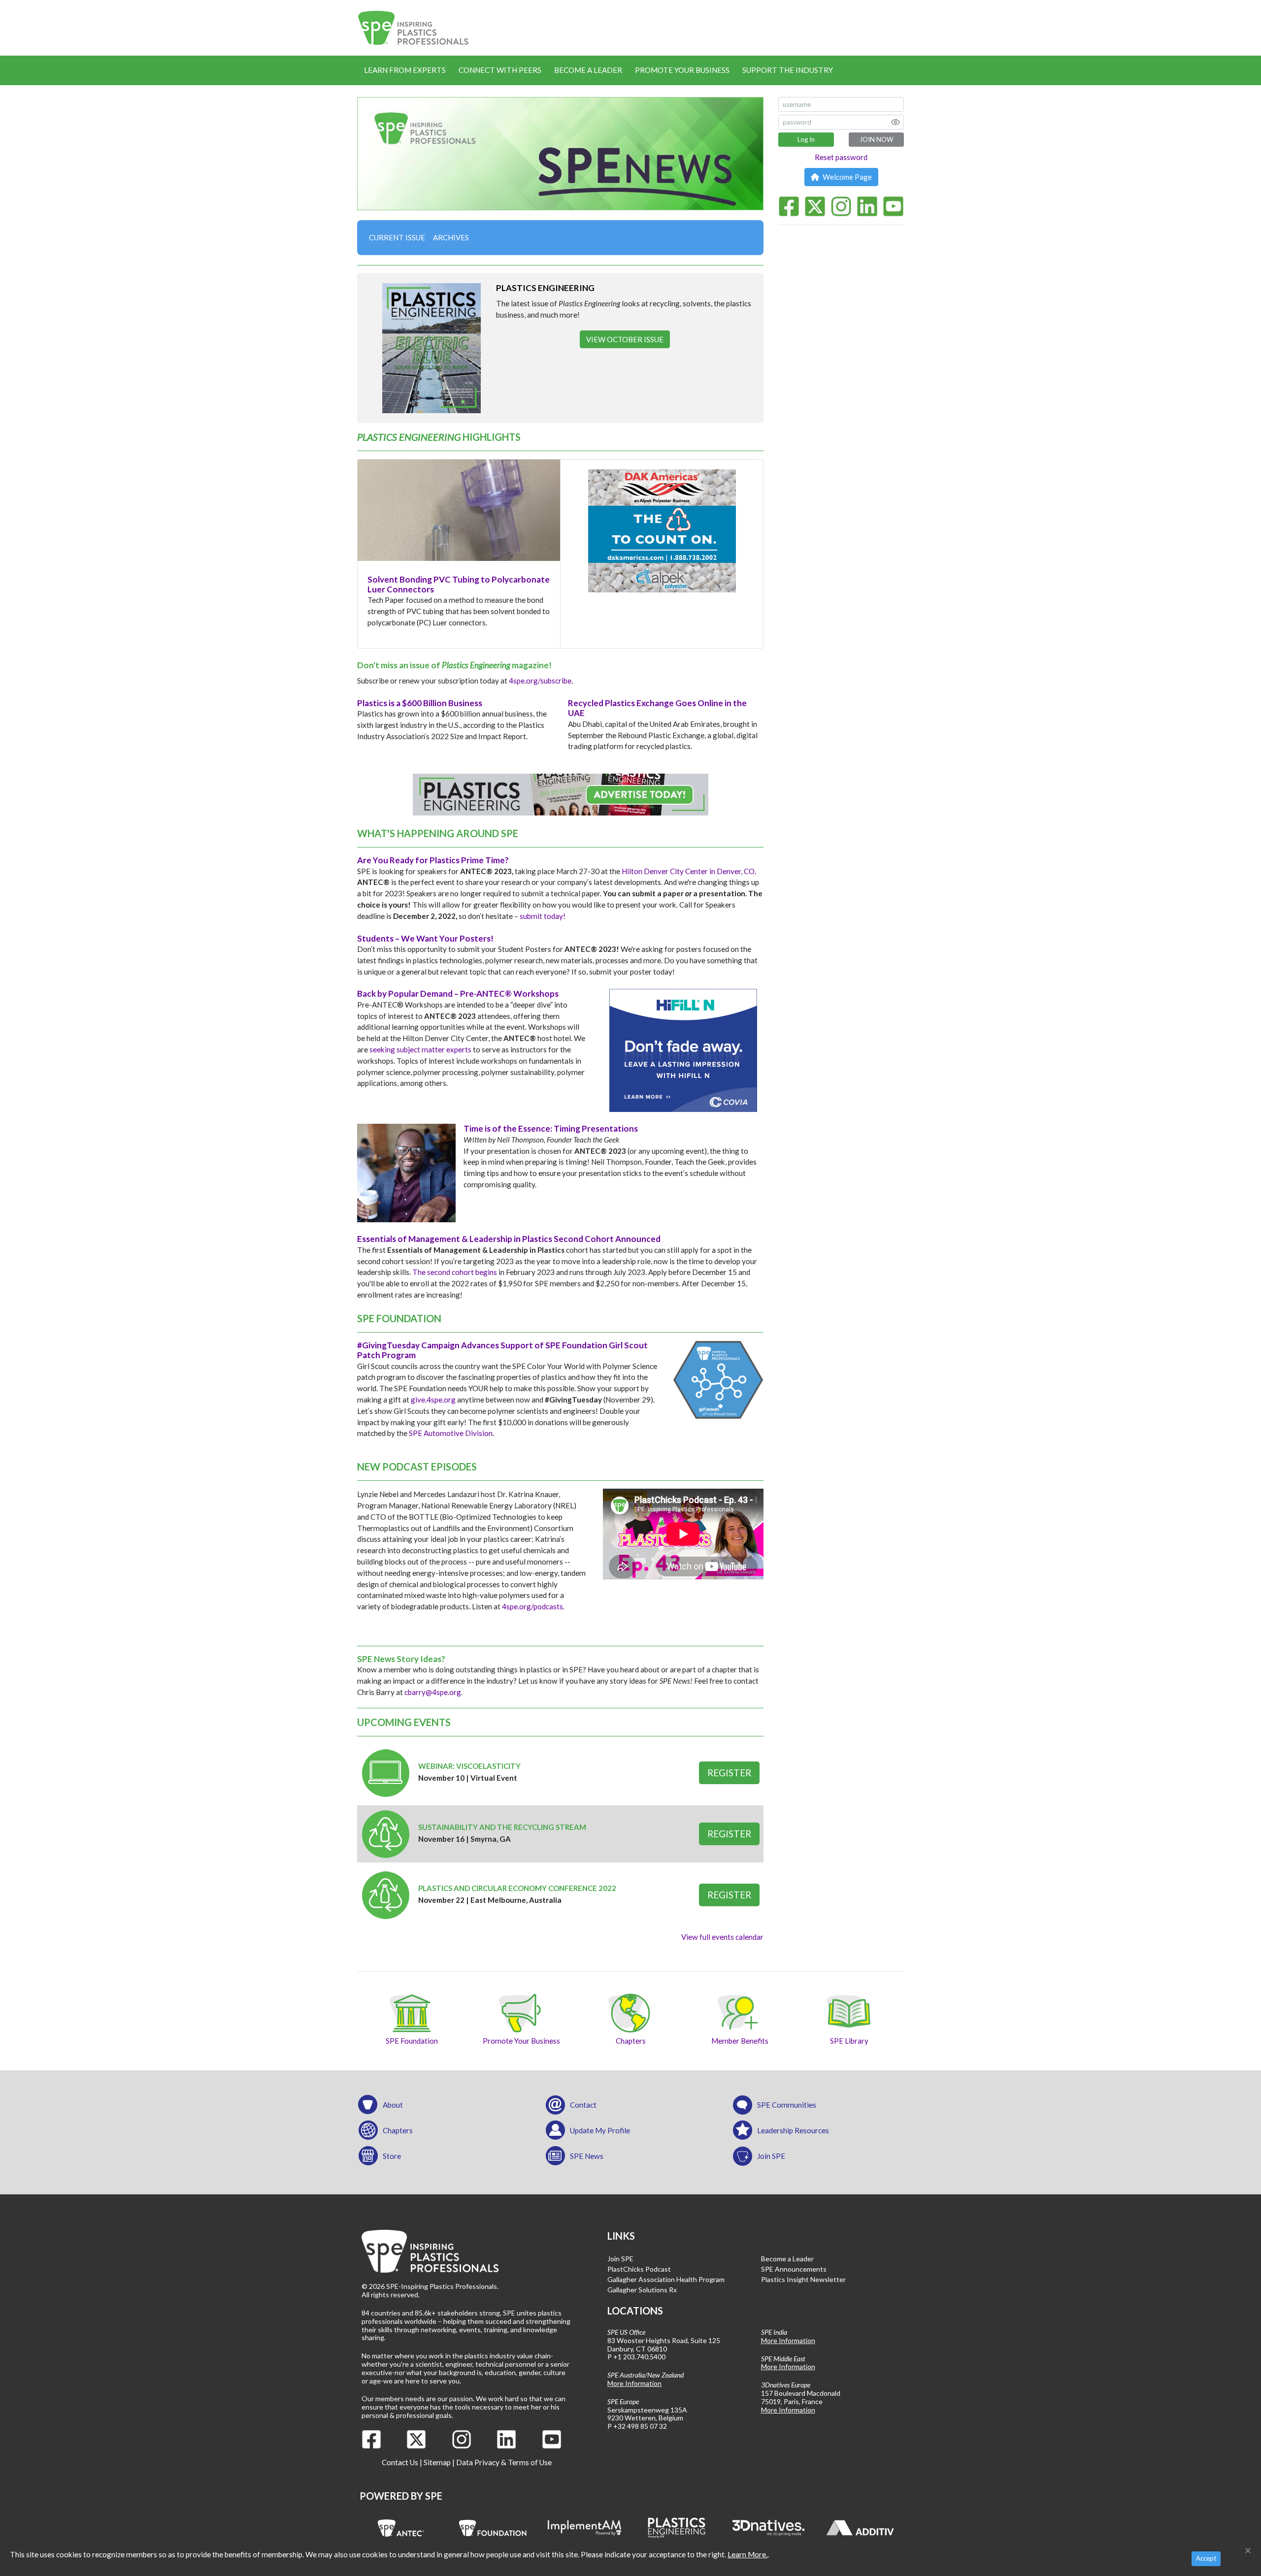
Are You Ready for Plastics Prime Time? (433, 860)
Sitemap (437, 2462)
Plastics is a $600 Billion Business (420, 703)
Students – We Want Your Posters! (425, 938)
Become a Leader (588, 70)
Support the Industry (788, 70)
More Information (634, 2383)
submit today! (543, 916)
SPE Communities (787, 2105)
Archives (451, 237)
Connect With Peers (500, 70)
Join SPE (771, 2156)
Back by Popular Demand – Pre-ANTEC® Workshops (458, 994)
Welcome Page (846, 177)
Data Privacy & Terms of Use (504, 2462)
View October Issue (625, 339)
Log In (806, 139)
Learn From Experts (405, 70)
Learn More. (747, 2554)
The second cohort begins (455, 1272)
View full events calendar (722, 1937)
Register (729, 1773)
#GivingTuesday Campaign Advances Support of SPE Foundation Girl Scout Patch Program (502, 1350)
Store (392, 2156)
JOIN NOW (876, 139)
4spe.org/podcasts (532, 1606)
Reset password (841, 157)
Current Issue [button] (397, 237)
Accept (1206, 2558)
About (393, 2105)
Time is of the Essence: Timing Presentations (551, 1128)
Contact (583, 2105)
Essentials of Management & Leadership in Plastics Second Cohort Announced (509, 1239)
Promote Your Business (682, 70)
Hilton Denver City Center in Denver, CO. (689, 871)
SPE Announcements (794, 2269)
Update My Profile (600, 2130)
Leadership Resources (793, 2130)
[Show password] (896, 122)
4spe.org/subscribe (540, 681)
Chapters (398, 2130)
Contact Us (400, 2462)
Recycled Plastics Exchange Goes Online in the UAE (657, 708)
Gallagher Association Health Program (666, 2279)
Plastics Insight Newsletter (803, 2279)
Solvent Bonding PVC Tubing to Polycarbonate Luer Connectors (459, 584)
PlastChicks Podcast (639, 2269)
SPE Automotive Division (451, 1433)
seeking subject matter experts (420, 1049)
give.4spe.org (433, 1400)
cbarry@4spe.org (433, 1692)
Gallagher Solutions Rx (642, 2290)
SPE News (587, 2156)
